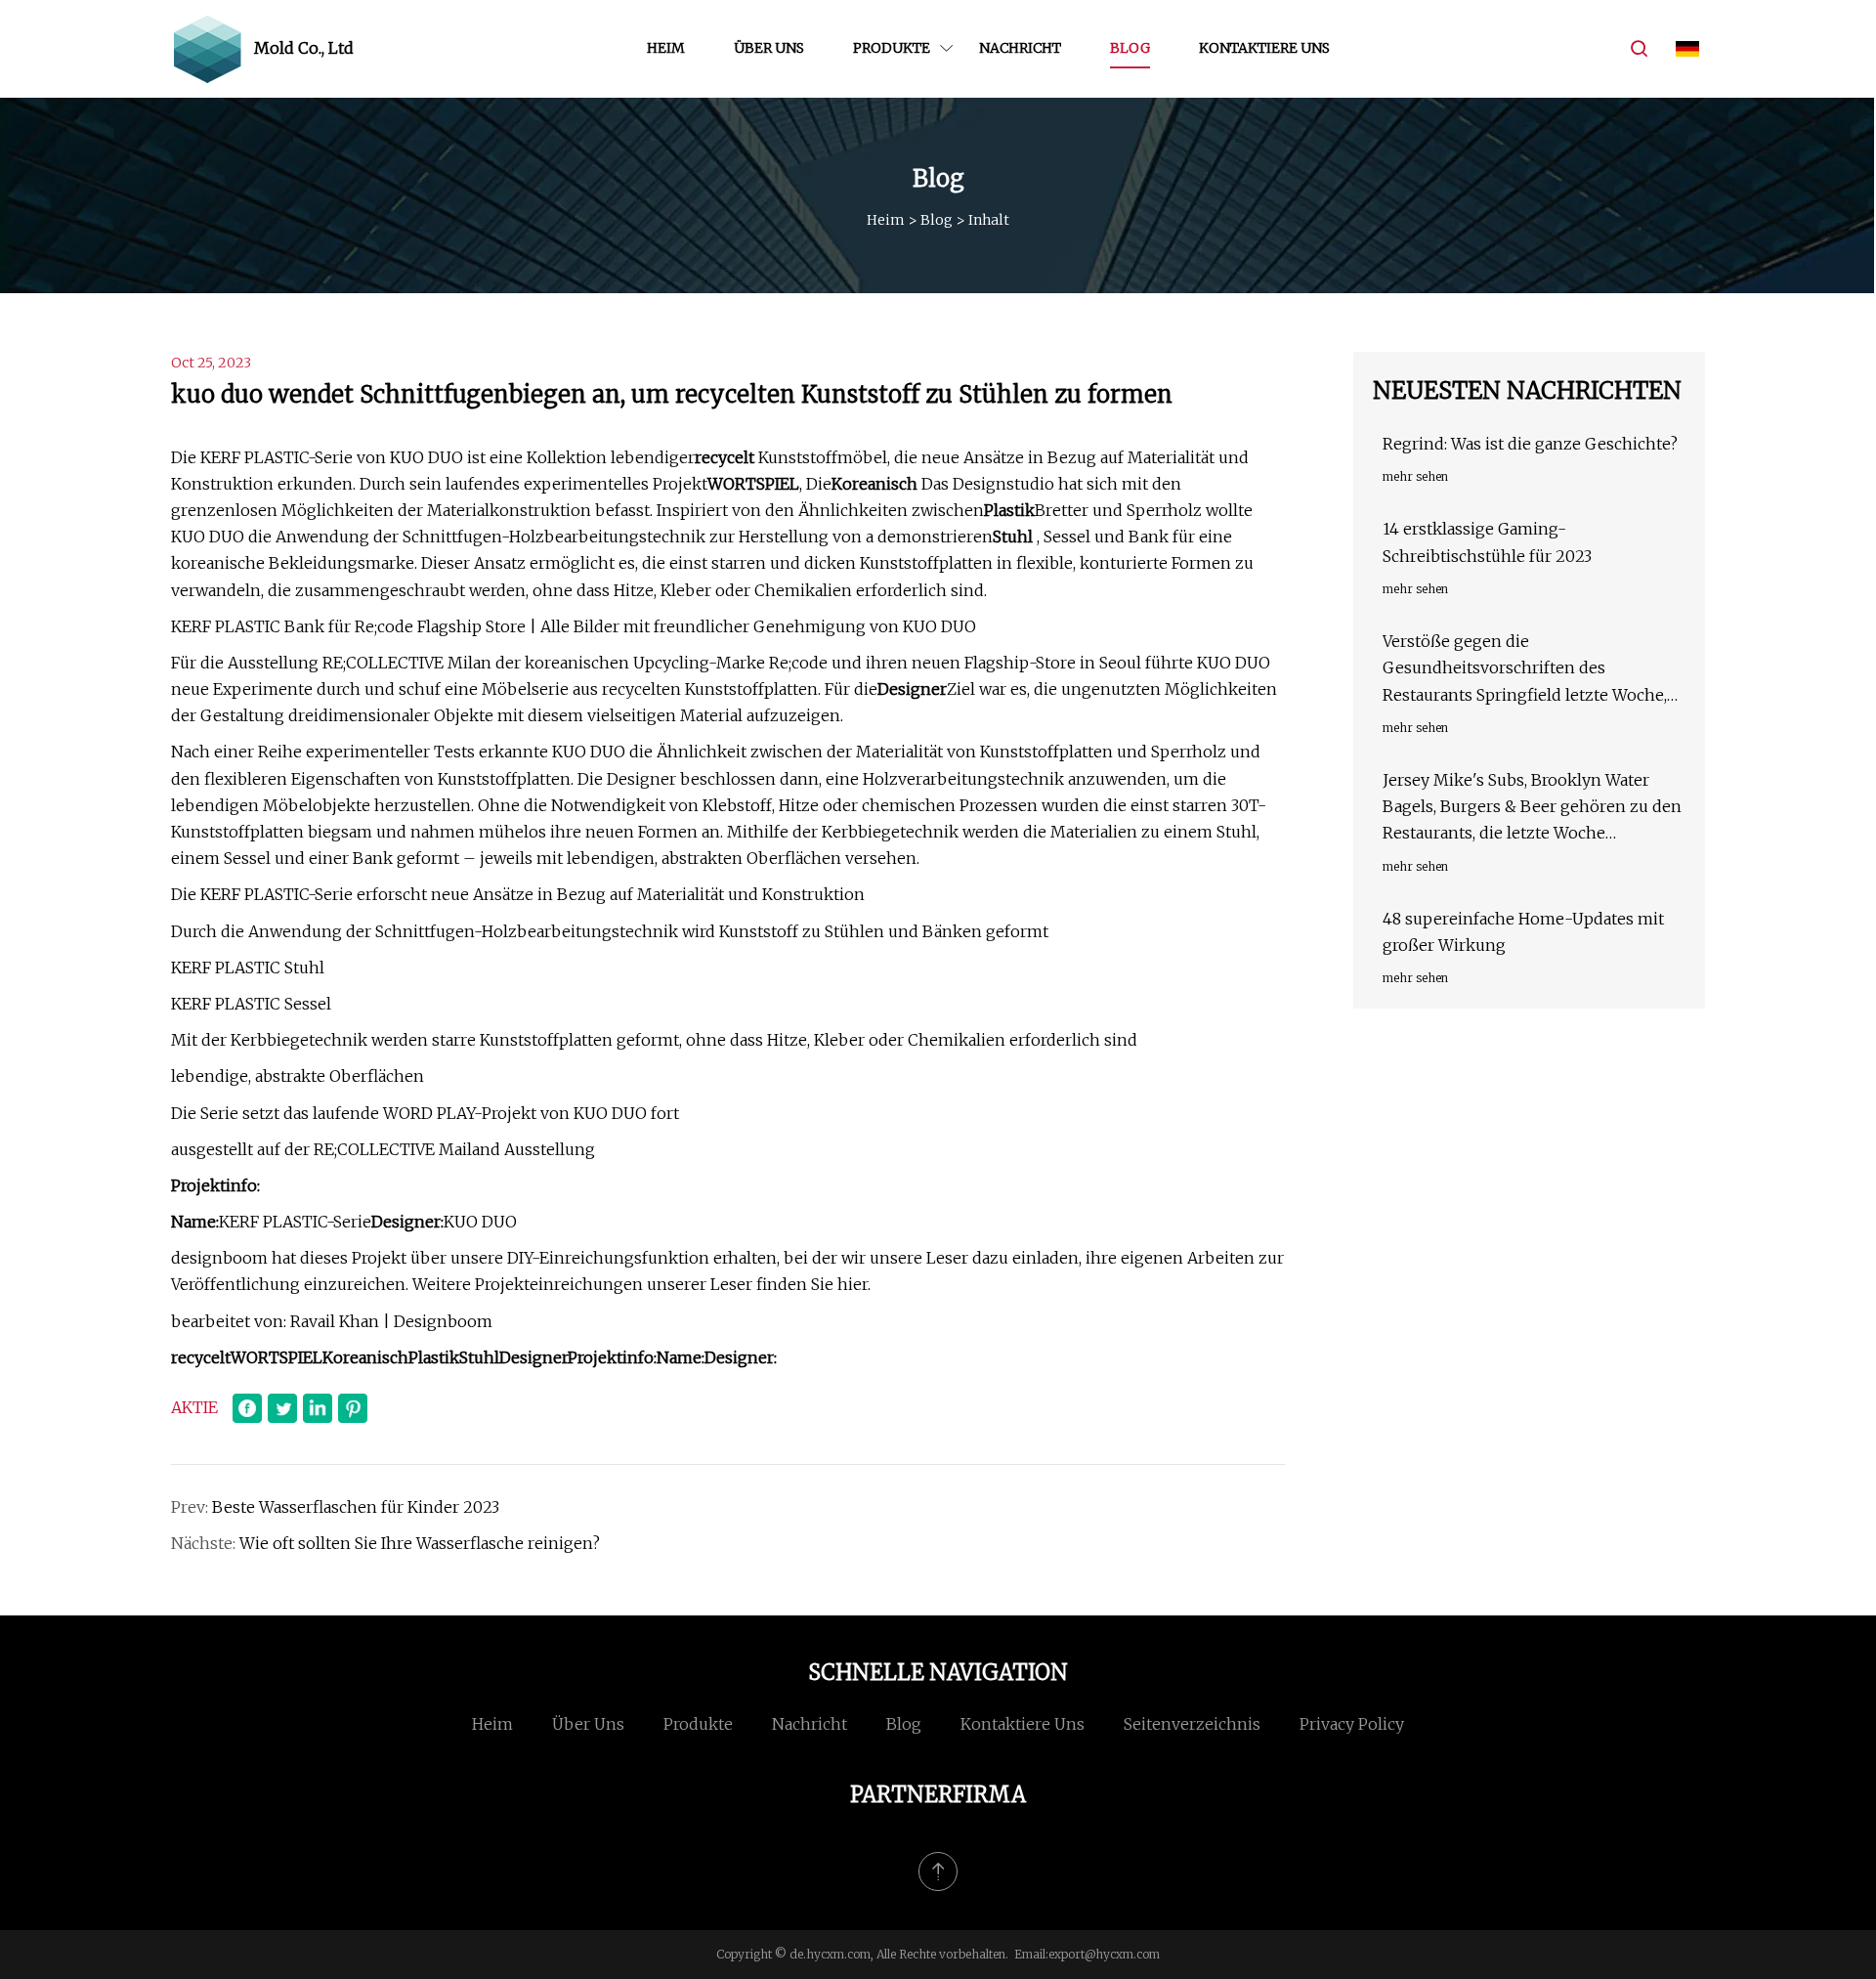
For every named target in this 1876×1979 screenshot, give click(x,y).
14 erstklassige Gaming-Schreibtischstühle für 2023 (1487, 542)
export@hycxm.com (1104, 1954)
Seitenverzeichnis (1192, 1724)
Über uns (769, 48)
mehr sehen (1415, 476)
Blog (1130, 48)
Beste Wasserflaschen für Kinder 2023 (356, 1507)
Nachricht (1020, 48)
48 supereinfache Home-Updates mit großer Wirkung (1523, 932)
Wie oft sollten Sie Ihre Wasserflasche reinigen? (420, 1543)
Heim (666, 48)
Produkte (892, 48)
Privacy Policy (1352, 1724)
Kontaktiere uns (1264, 48)
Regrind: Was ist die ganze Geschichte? (1530, 444)
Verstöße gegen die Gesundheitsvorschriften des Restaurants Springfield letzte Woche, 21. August (1525, 670)
